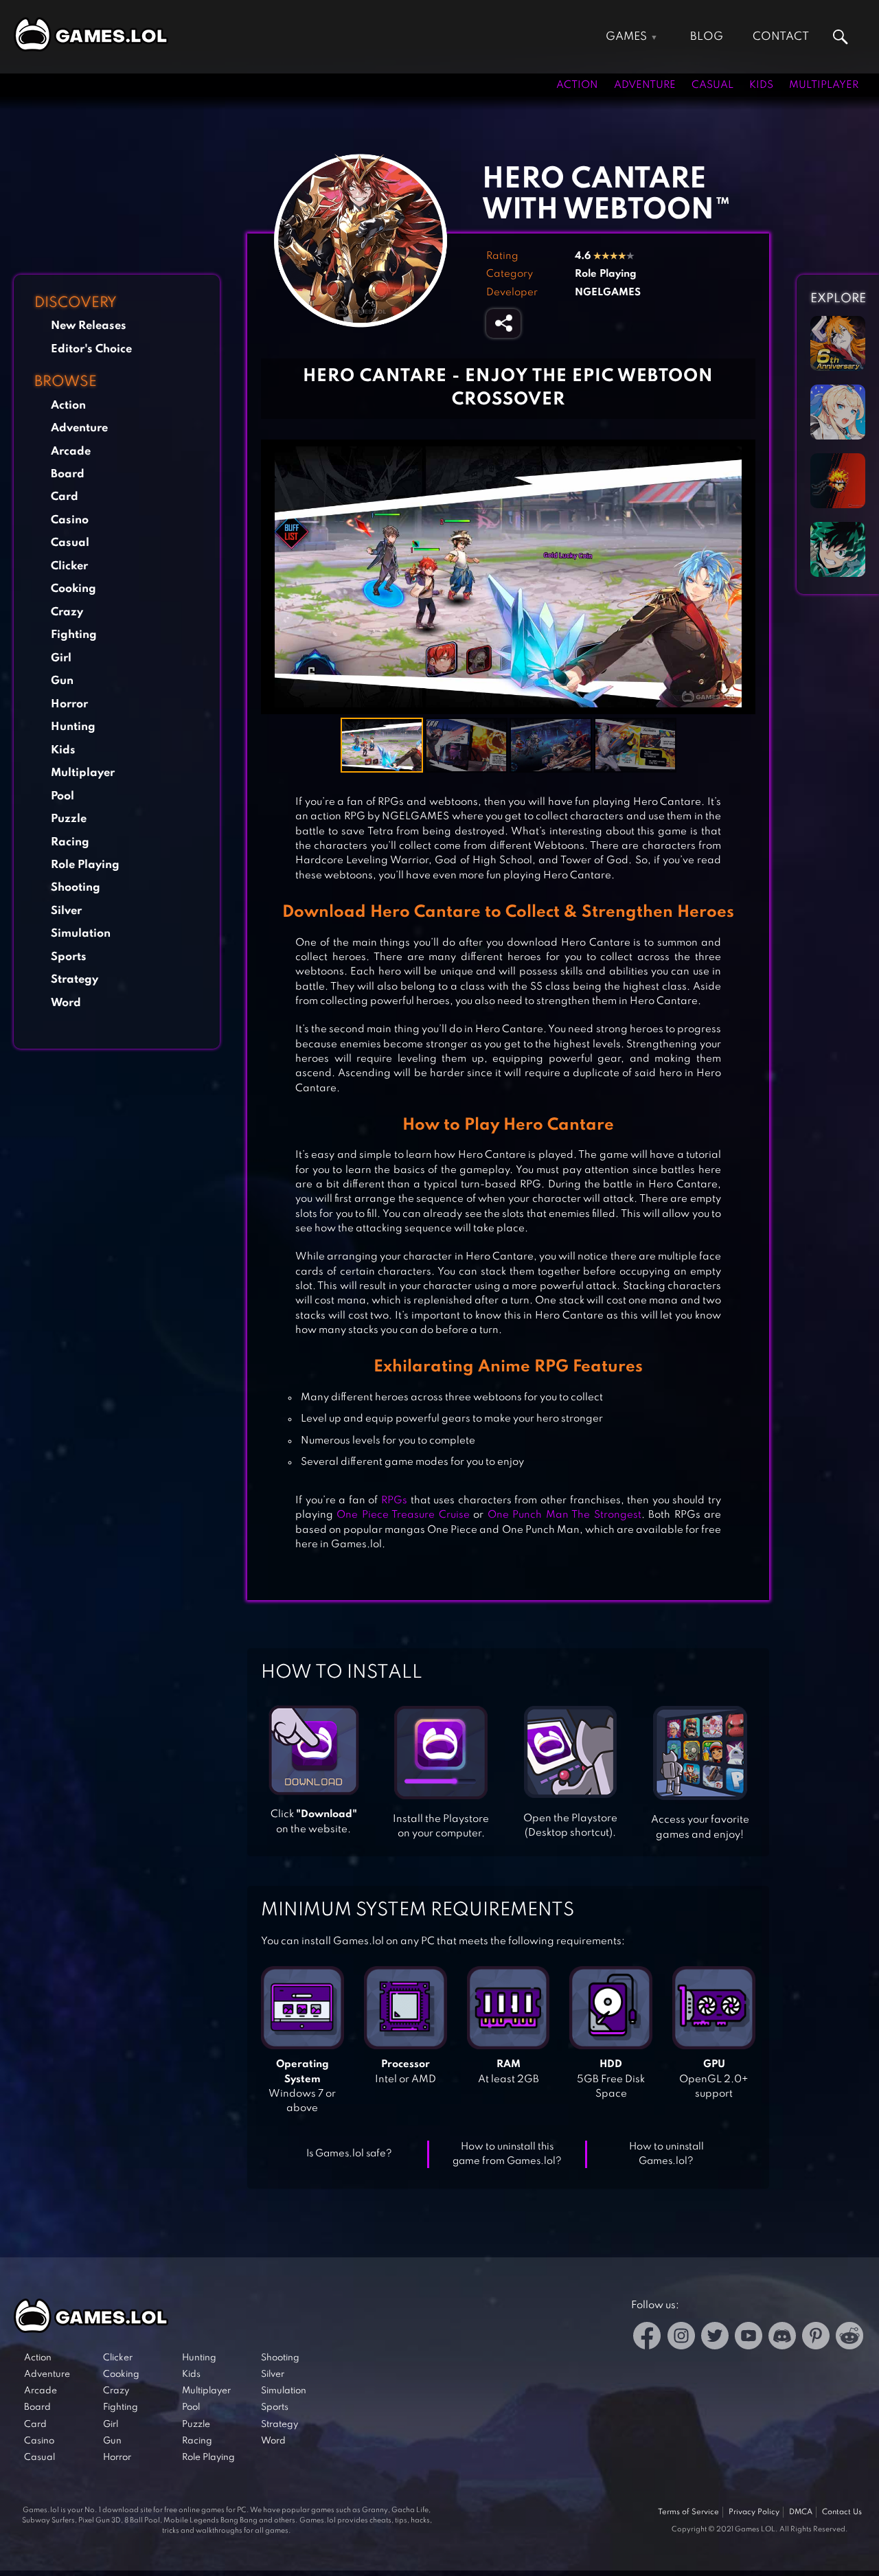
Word (66, 1003)
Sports (69, 957)
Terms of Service (688, 2512)
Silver (66, 911)
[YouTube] (749, 2338)
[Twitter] (715, 2338)
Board (68, 474)
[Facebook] (647, 2338)
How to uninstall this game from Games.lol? (507, 2154)
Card (65, 497)
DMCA (801, 2512)
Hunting (73, 727)
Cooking (73, 589)
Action (577, 85)
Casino (70, 520)
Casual (712, 85)
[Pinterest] (816, 2338)
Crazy (67, 612)
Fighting (74, 635)
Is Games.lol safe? (349, 2154)
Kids (761, 85)
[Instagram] (681, 2338)
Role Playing (85, 865)
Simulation (81, 934)
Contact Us (842, 2512)
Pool (62, 796)
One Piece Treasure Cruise (403, 1515)
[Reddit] (849, 2338)
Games (626, 37)
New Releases (89, 326)
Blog (707, 37)
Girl (61, 658)
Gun (62, 681)
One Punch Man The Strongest (564, 1515)
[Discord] (782, 2338)
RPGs (394, 1501)
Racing (70, 842)
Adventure (645, 85)
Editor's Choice (91, 349)
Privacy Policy (754, 2512)
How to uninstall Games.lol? (666, 2154)
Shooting (76, 888)
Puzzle (69, 819)
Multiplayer (824, 85)
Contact (781, 37)
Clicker (69, 566)
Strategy (75, 980)
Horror (69, 704)
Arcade (71, 452)
